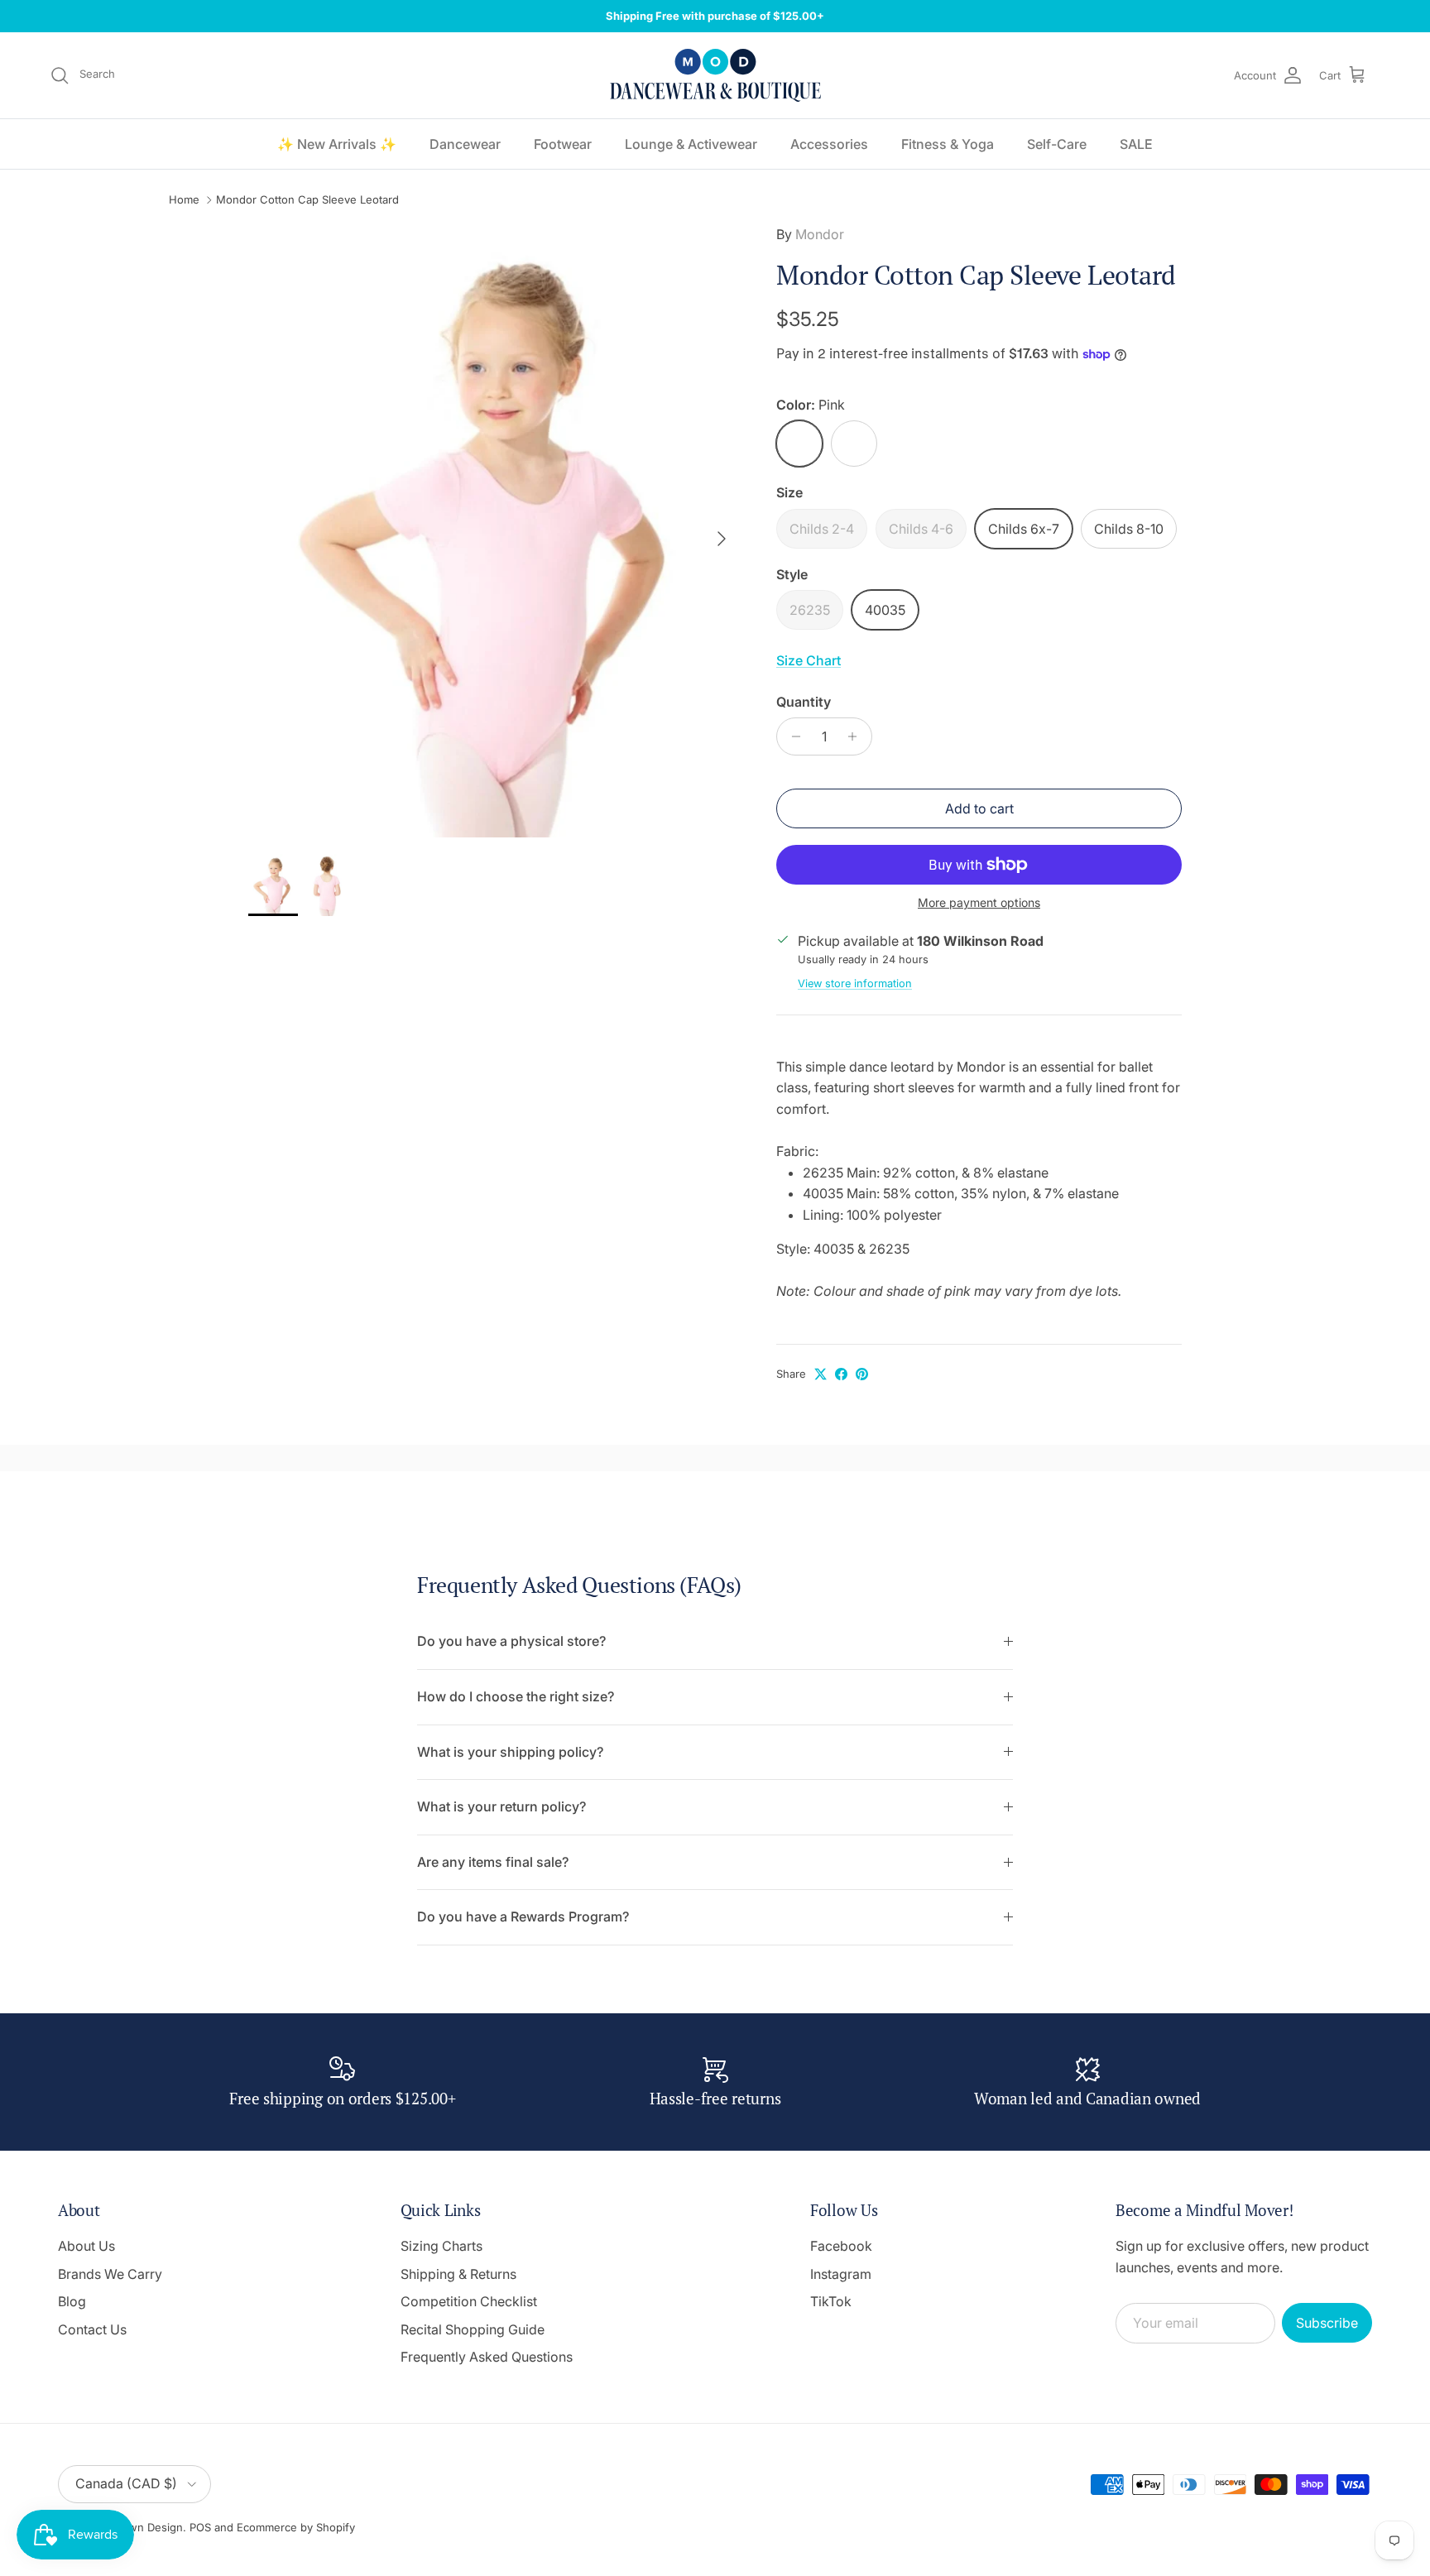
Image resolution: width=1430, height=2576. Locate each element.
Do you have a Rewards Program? (523, 1916)
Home (184, 200)
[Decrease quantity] (792, 736)
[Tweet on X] (821, 1374)
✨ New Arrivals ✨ (337, 144)
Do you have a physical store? (511, 1641)
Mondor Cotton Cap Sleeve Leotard (307, 200)
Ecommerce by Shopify (296, 2527)
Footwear (563, 144)
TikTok (831, 2301)
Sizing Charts (441, 2246)
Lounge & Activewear (691, 144)
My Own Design (142, 2527)
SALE (1136, 144)
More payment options (979, 903)
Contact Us (92, 2329)
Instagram (841, 2274)
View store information (855, 983)
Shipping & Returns (458, 2274)
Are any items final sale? (493, 1862)
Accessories (829, 144)
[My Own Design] (715, 75)
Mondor (820, 234)
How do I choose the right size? (516, 1696)
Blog (72, 2301)
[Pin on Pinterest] (862, 1374)
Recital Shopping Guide (473, 2329)
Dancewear (465, 144)
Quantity (804, 702)
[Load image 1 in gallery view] (494, 531)
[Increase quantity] (857, 736)
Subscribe (1327, 2323)
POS (200, 2527)
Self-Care (1057, 144)
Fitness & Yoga (948, 144)
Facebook (841, 2246)
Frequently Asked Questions (487, 2357)
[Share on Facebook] (841, 1374)
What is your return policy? (501, 1806)
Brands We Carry (110, 2274)
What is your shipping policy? (510, 1752)
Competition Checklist (469, 2301)
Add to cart (979, 808)
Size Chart (809, 660)
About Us (86, 2246)
